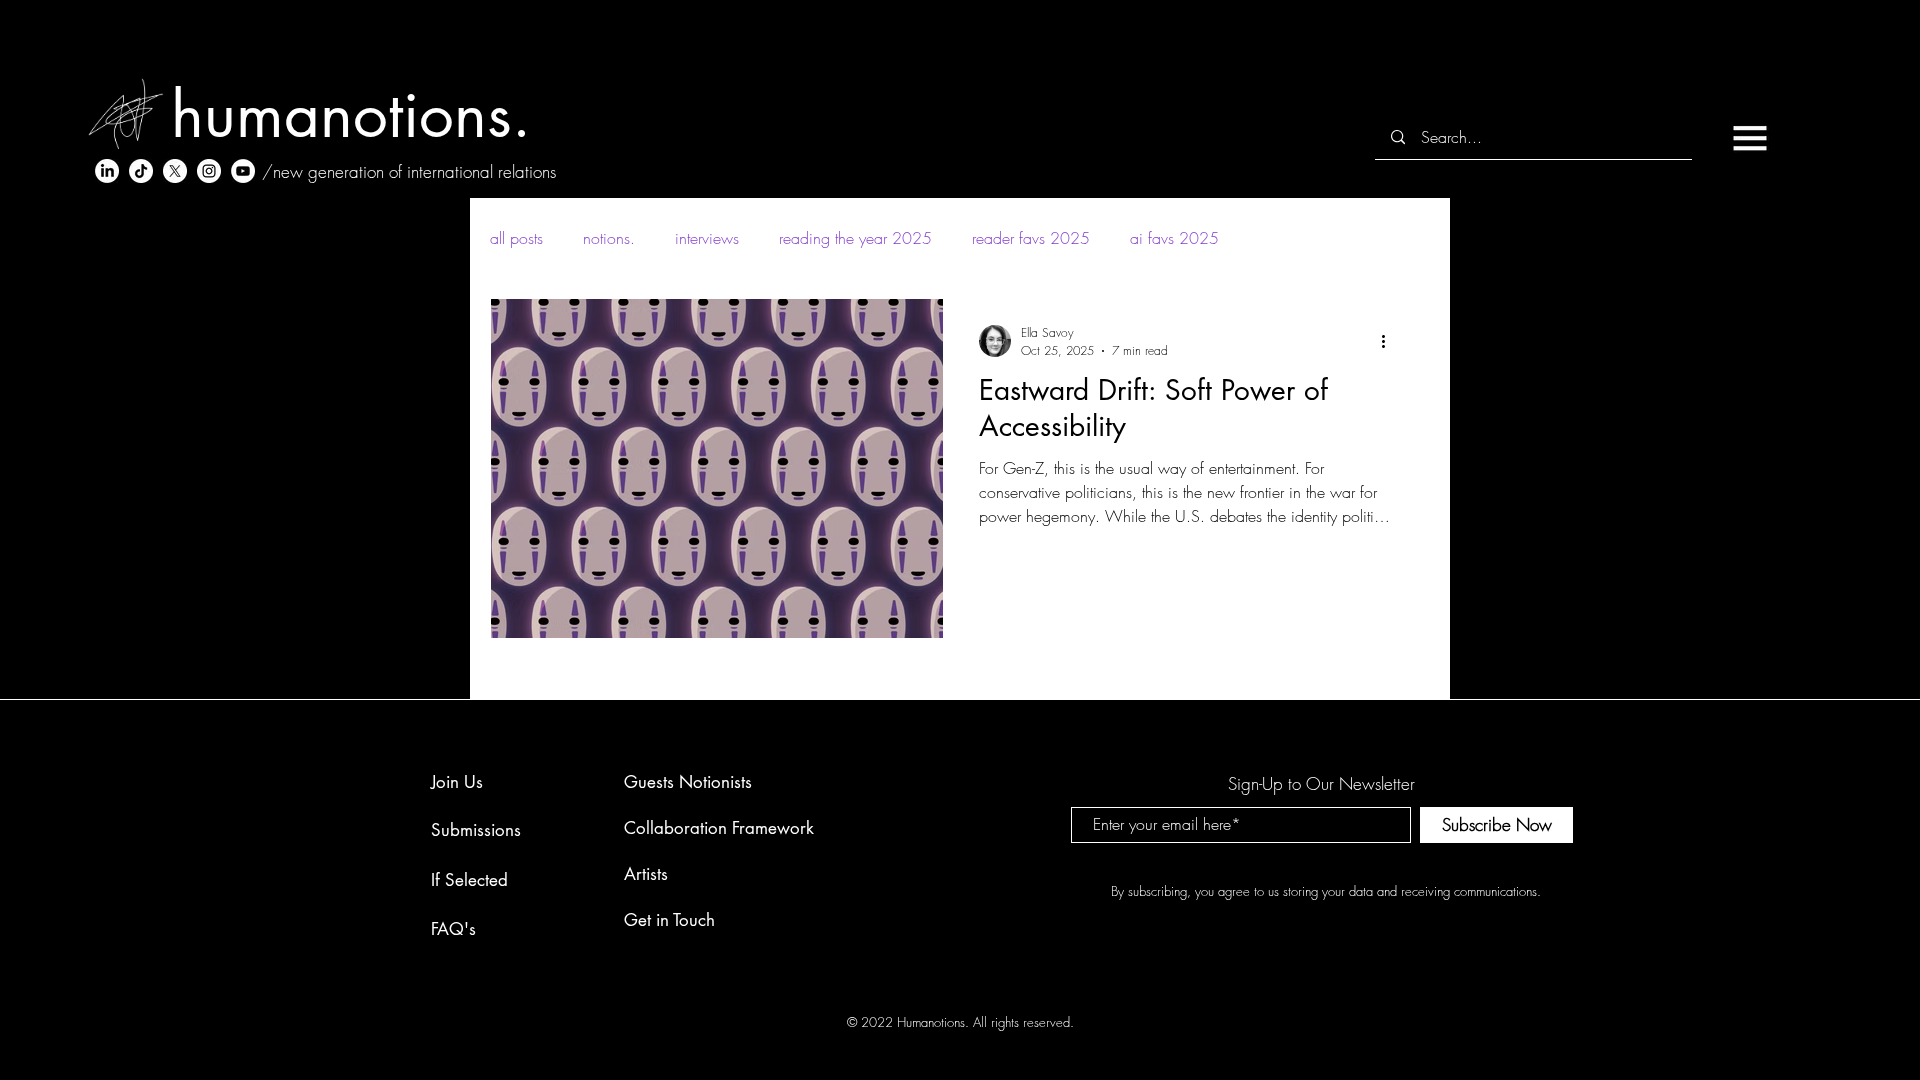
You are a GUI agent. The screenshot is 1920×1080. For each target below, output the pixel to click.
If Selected (469, 880)
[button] (1750, 138)
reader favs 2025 (1031, 238)
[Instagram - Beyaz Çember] (209, 171)
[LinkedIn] (107, 171)
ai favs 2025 (1174, 238)
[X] (175, 171)
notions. (609, 238)
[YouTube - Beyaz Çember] (243, 171)
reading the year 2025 (855, 238)
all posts (516, 238)
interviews (707, 238)
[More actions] (1390, 341)
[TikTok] (141, 171)
